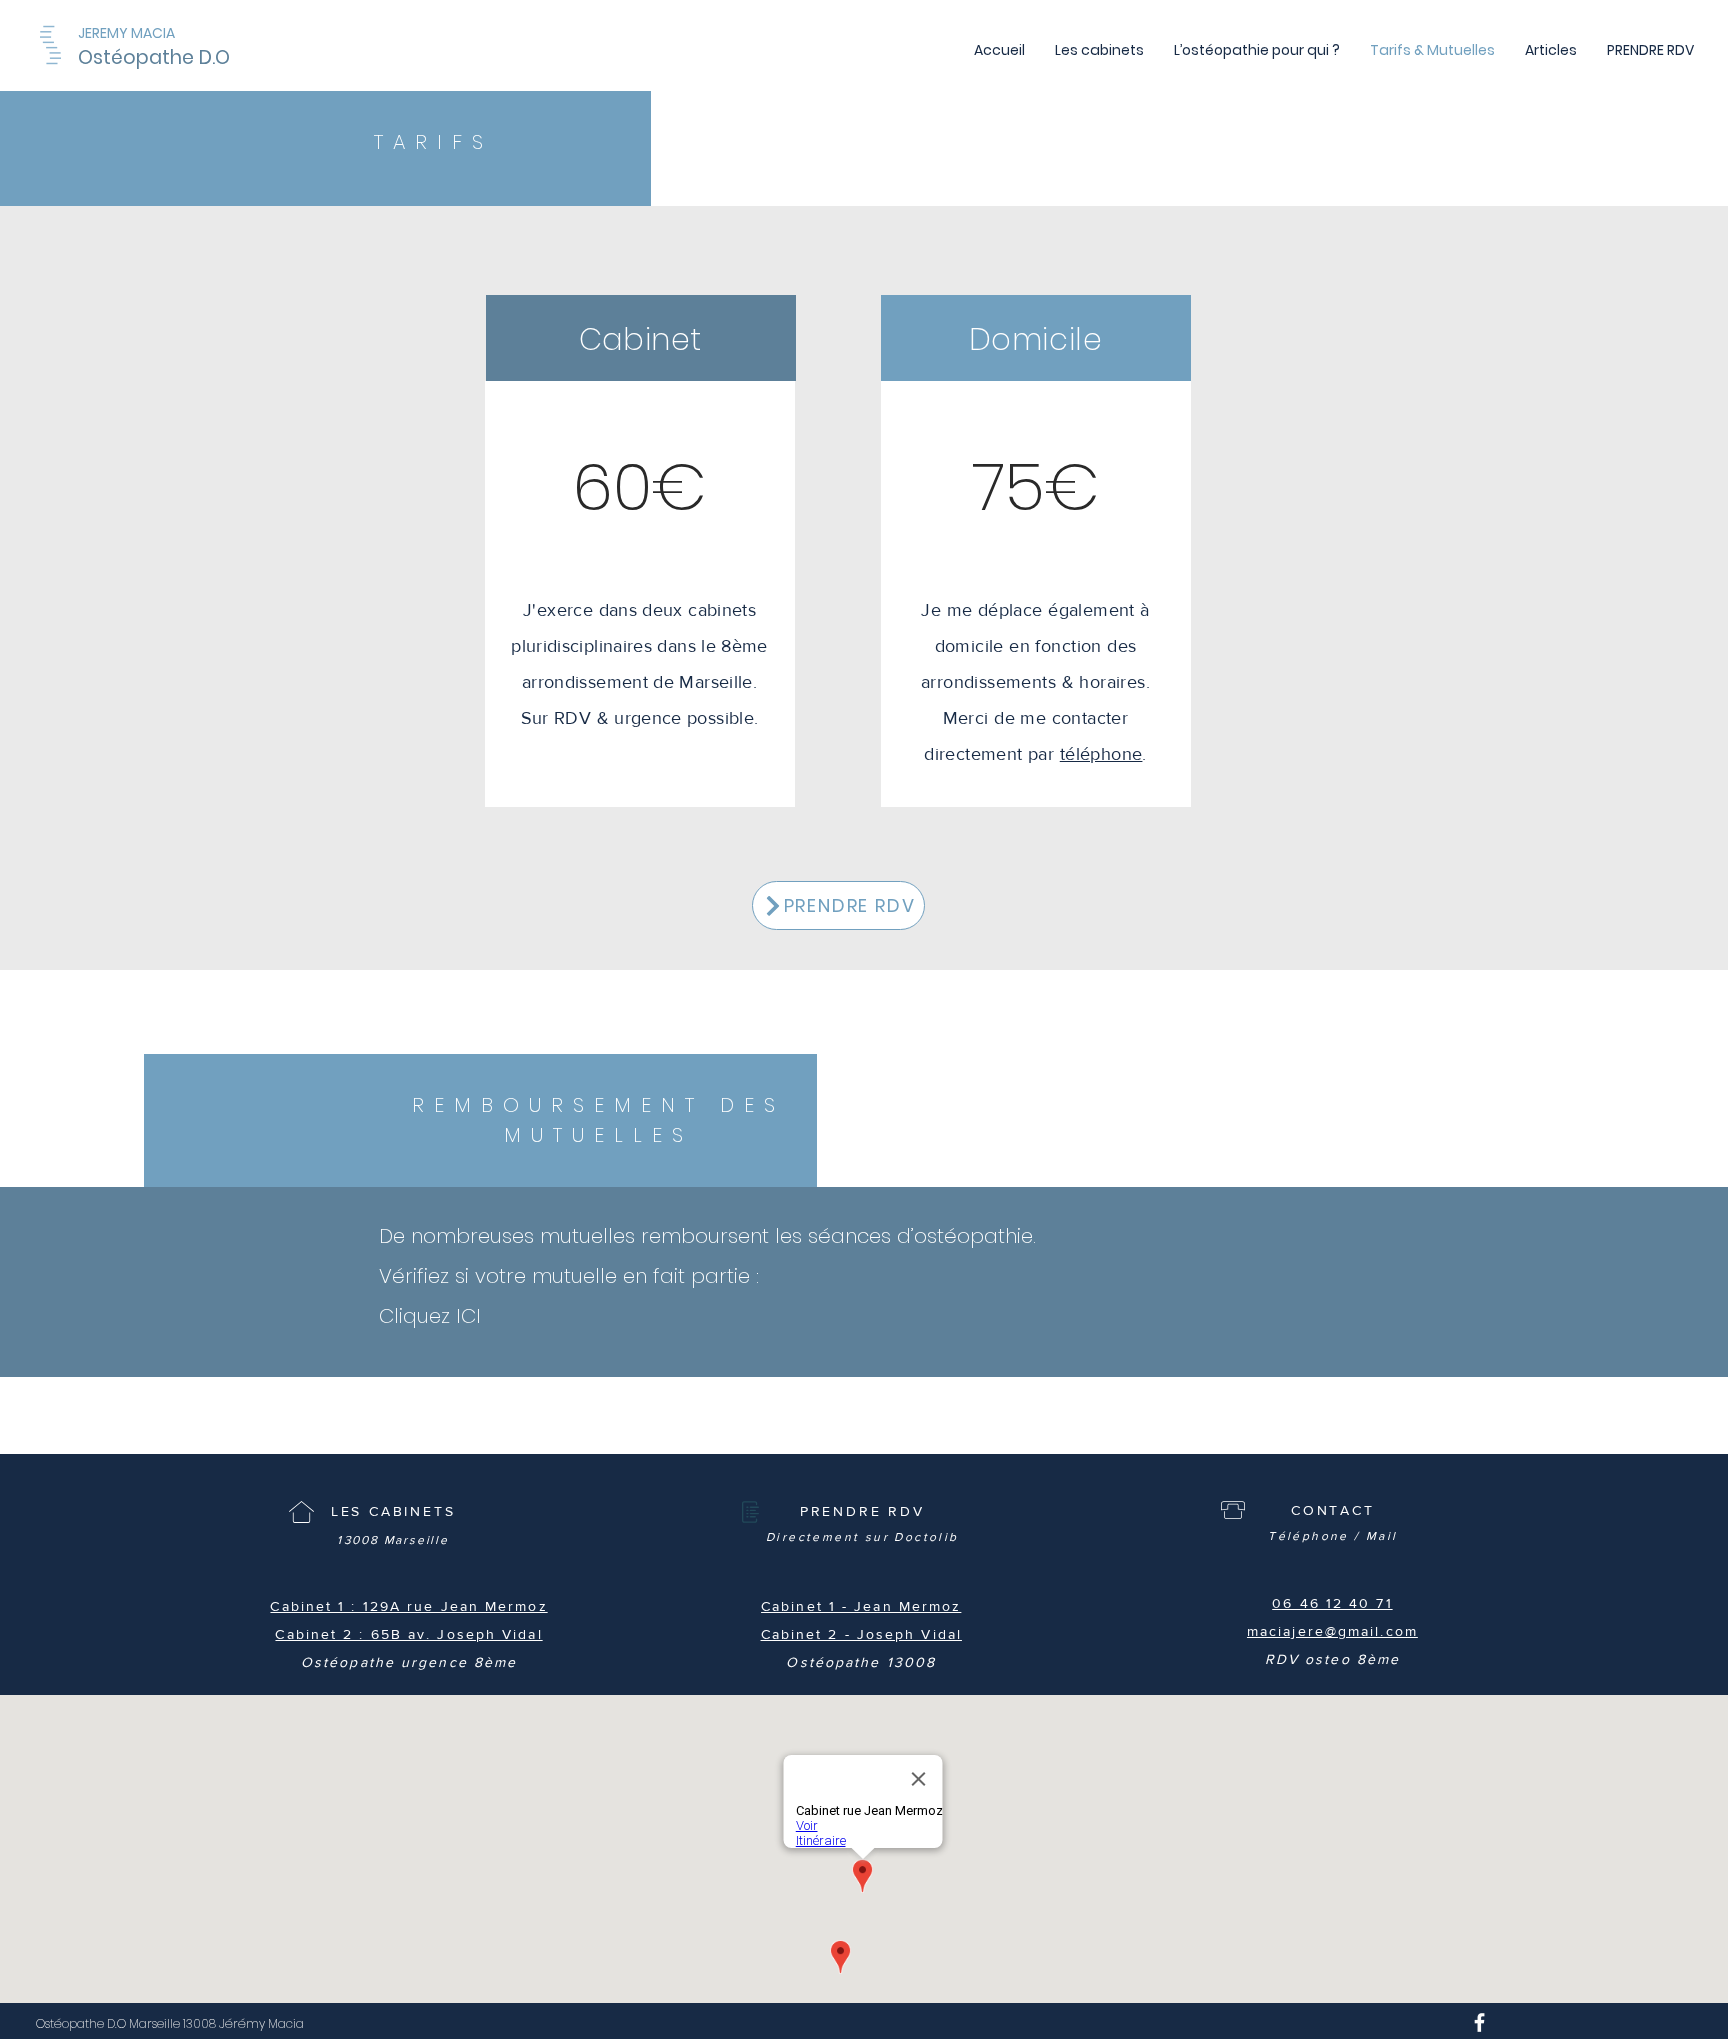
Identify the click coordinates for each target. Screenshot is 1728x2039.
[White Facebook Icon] (1479, 2022)
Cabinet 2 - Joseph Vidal (861, 1634)
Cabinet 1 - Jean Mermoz (861, 1606)
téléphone (1101, 754)
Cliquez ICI (430, 1316)
